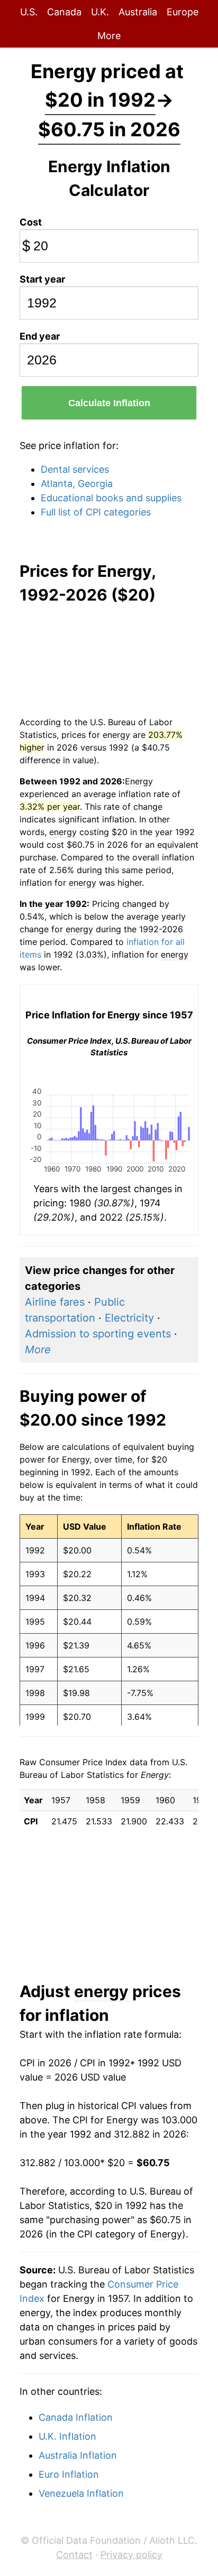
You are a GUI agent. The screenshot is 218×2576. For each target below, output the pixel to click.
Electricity (129, 1318)
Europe (183, 12)
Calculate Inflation (109, 403)
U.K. (100, 12)
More (109, 36)
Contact (74, 2555)
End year (40, 336)
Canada (64, 12)
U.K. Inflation (67, 2436)
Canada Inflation (76, 2417)
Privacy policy (131, 2555)
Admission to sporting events (98, 1334)
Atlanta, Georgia (77, 484)
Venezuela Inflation (81, 2493)
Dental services (75, 469)
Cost (31, 222)
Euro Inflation (69, 2474)
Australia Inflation (78, 2455)
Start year (42, 279)
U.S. (29, 12)
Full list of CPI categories (96, 512)
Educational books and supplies (111, 498)
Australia (138, 12)
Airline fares (55, 1302)
